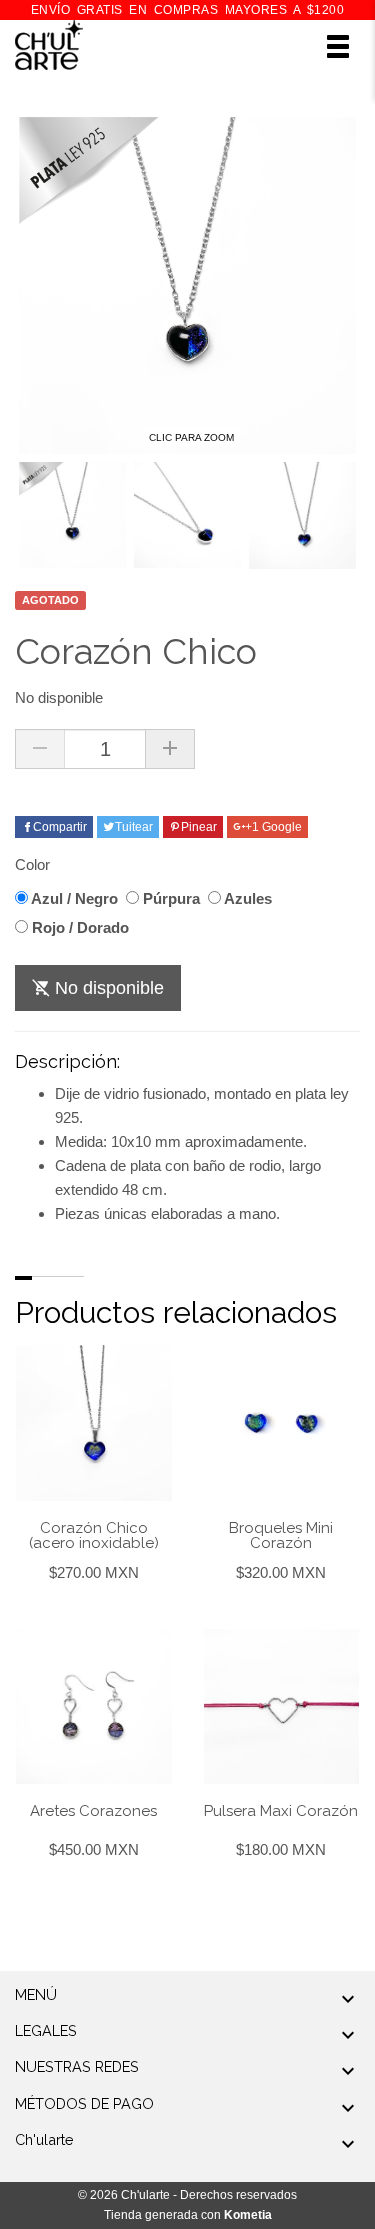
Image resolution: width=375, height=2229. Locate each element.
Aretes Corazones (93, 1811)
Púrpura (169, 898)
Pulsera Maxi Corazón (281, 1811)
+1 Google (273, 827)
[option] (72, 515)
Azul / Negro (73, 898)
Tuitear (134, 827)
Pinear (199, 827)
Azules (246, 898)
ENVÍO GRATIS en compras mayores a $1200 (188, 10)
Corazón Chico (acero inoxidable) (94, 1535)
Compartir (60, 827)
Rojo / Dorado (78, 927)
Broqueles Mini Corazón (281, 1535)
